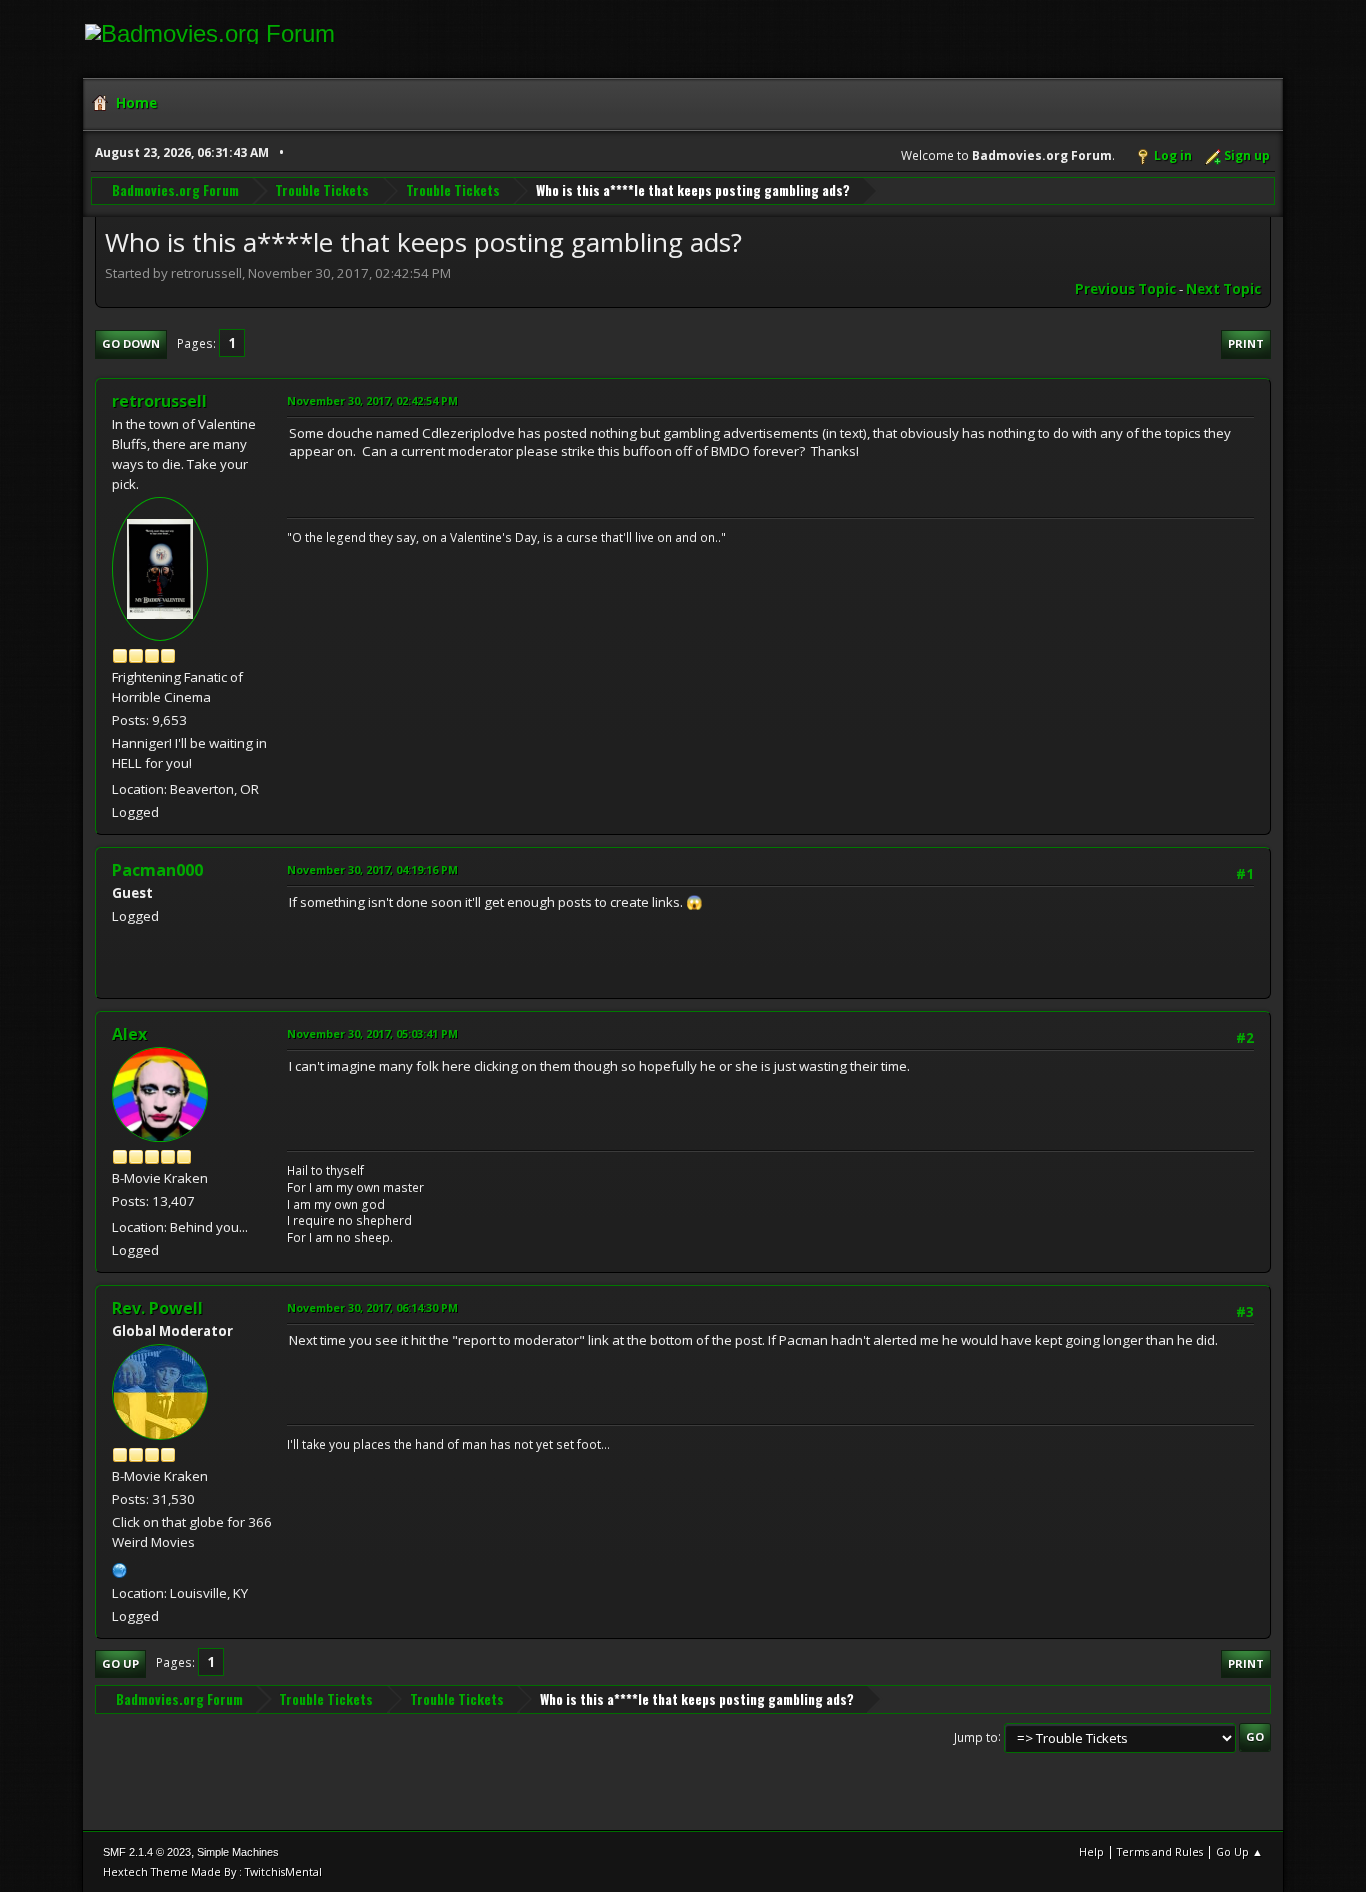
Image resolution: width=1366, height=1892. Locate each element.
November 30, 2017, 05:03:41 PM (372, 1033)
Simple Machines (238, 1852)
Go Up (120, 1663)
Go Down (131, 343)
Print (1246, 343)
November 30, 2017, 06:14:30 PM (372, 1307)
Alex (129, 1034)
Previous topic (1125, 289)
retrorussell (159, 401)
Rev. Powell (157, 1308)
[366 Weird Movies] (120, 1568)
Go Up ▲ (1239, 1851)
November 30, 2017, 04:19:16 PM (372, 869)
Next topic (1223, 289)
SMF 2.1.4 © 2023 (147, 1852)
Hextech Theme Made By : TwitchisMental (212, 1871)
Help (1091, 1851)
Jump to (976, 1736)
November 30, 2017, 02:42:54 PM (372, 400)
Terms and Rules (1160, 1851)
